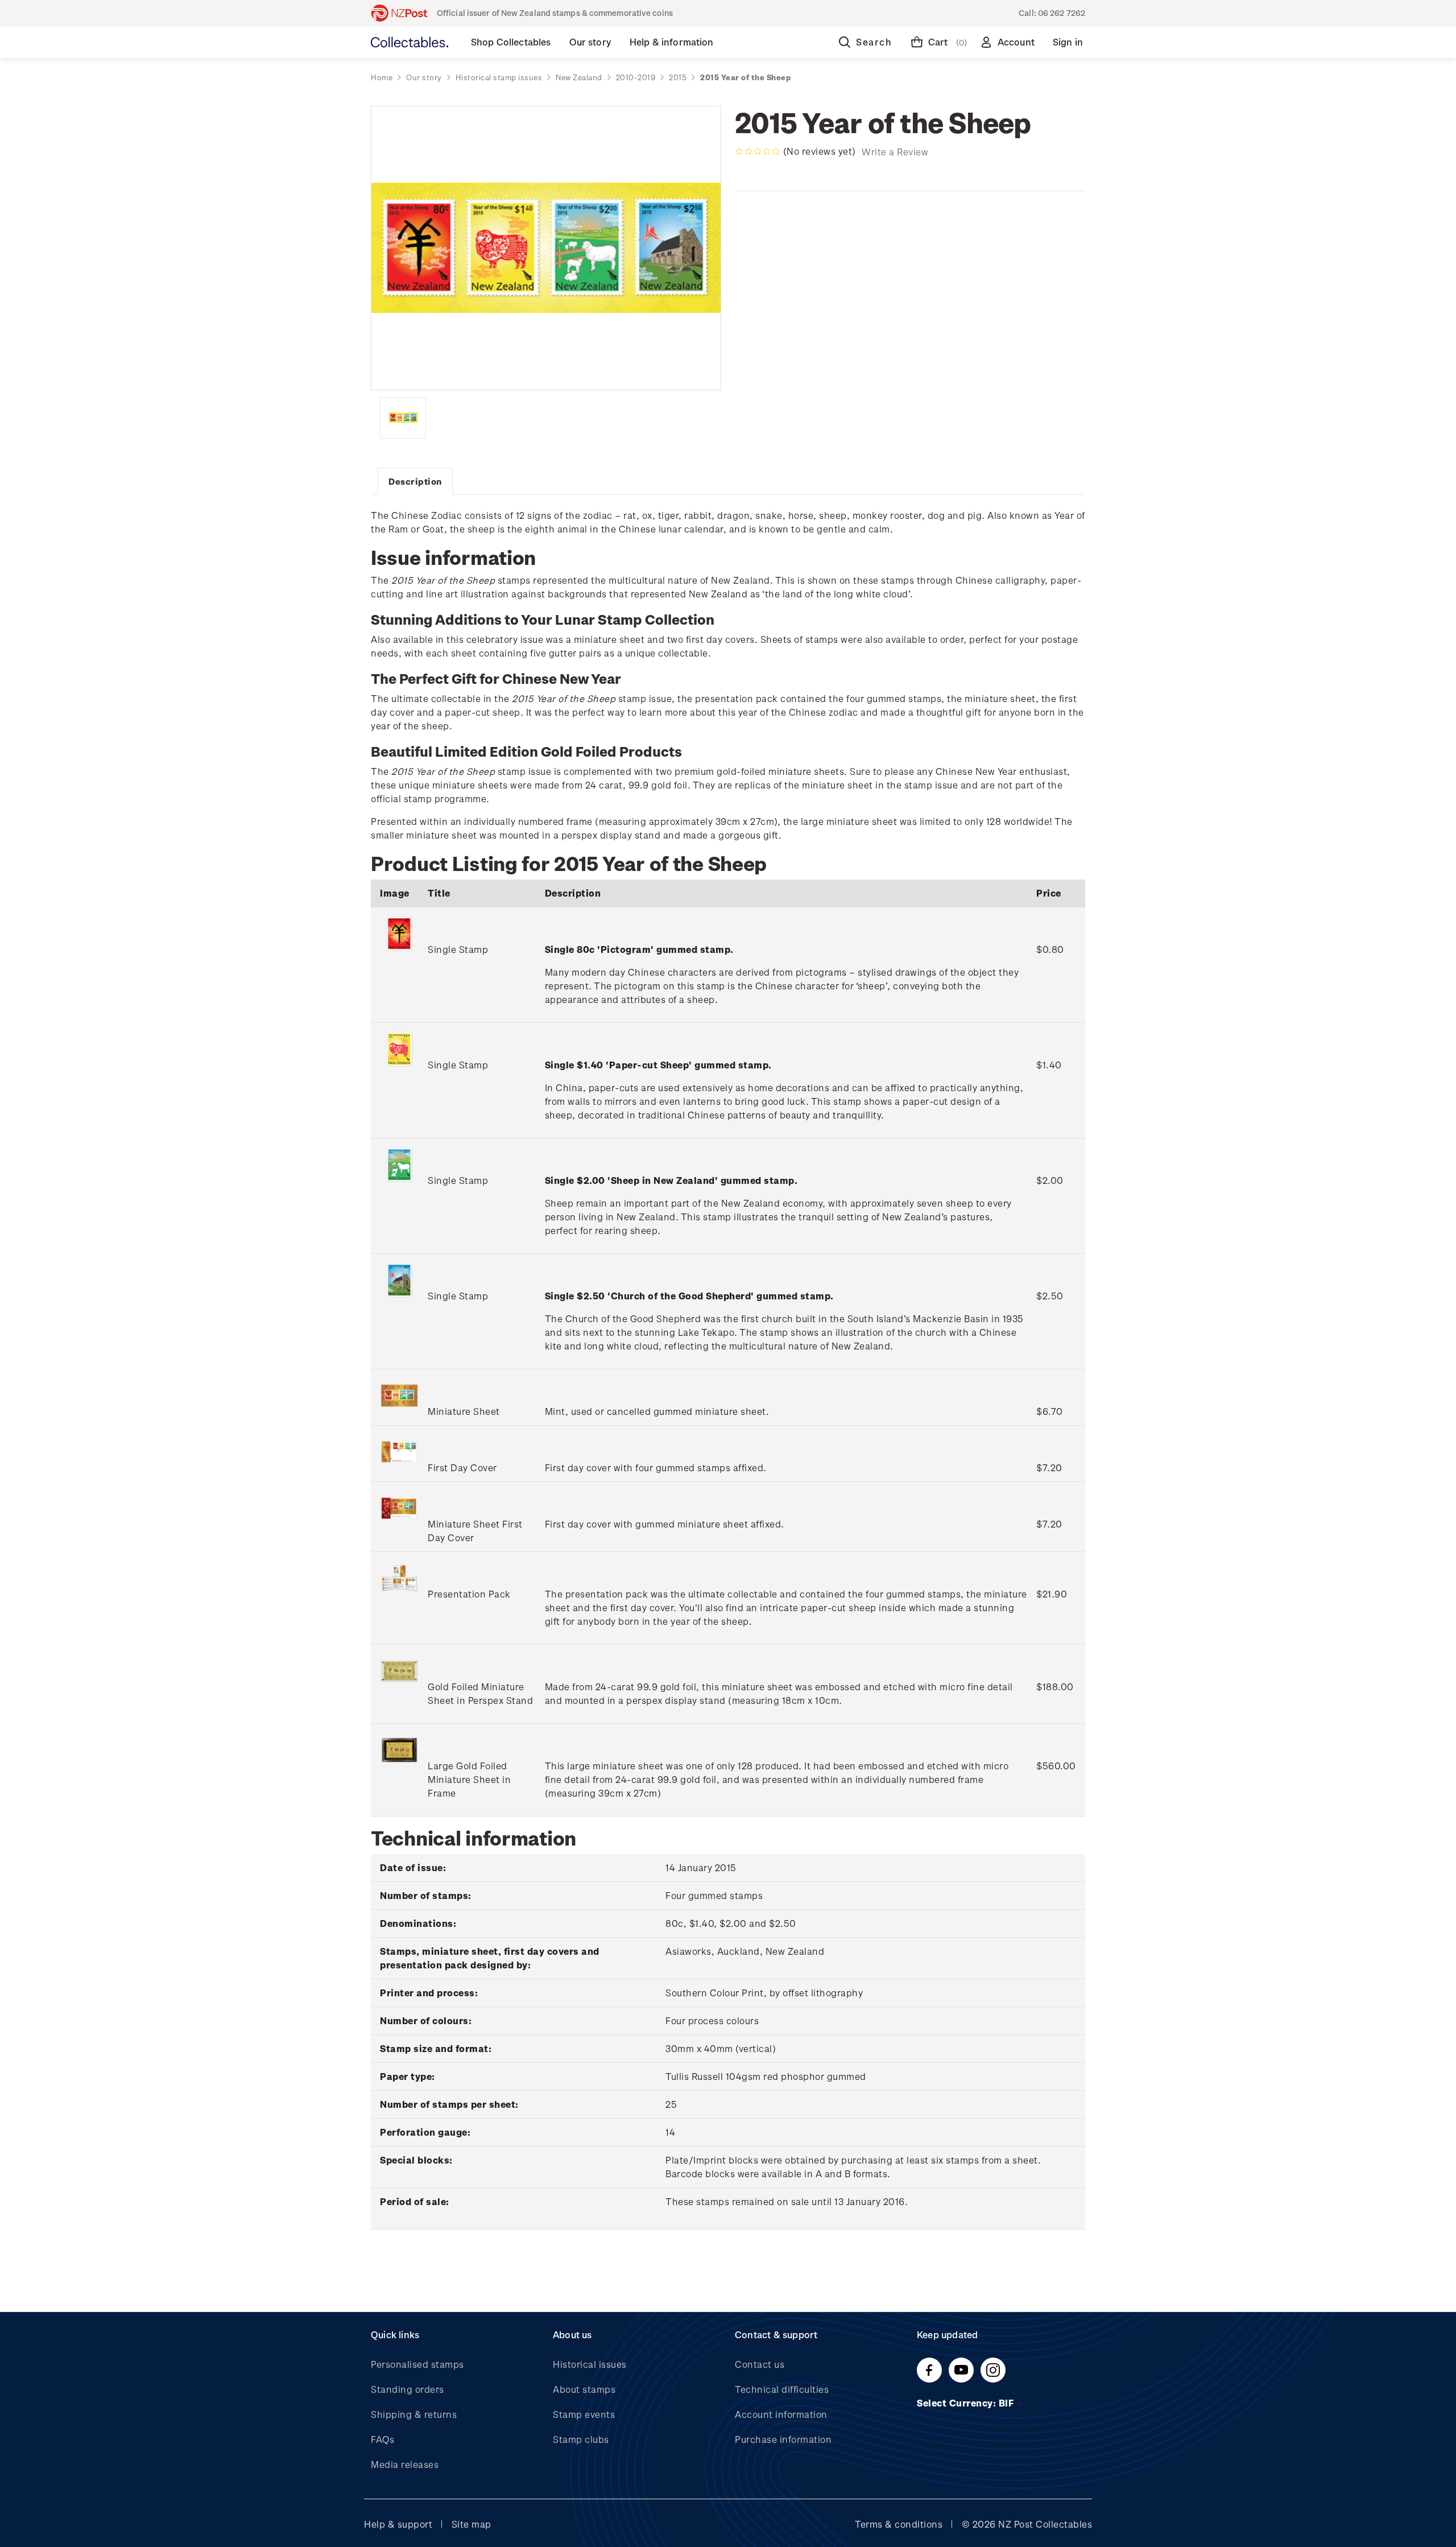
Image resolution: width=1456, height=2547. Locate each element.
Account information (781, 2414)
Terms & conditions (899, 2524)
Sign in (1068, 42)
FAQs (382, 2439)
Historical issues (590, 2364)
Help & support (398, 2524)
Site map (471, 2524)
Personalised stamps (417, 2364)
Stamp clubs (581, 2439)
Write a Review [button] (895, 152)
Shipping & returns (414, 2414)
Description (415, 481)
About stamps (584, 2389)
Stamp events (584, 2414)
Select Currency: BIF (967, 2403)
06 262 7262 (1062, 13)
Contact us (760, 2364)
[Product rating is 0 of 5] (758, 151)
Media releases (405, 2464)
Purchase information (783, 2439)
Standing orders (408, 2389)
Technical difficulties (782, 2389)
